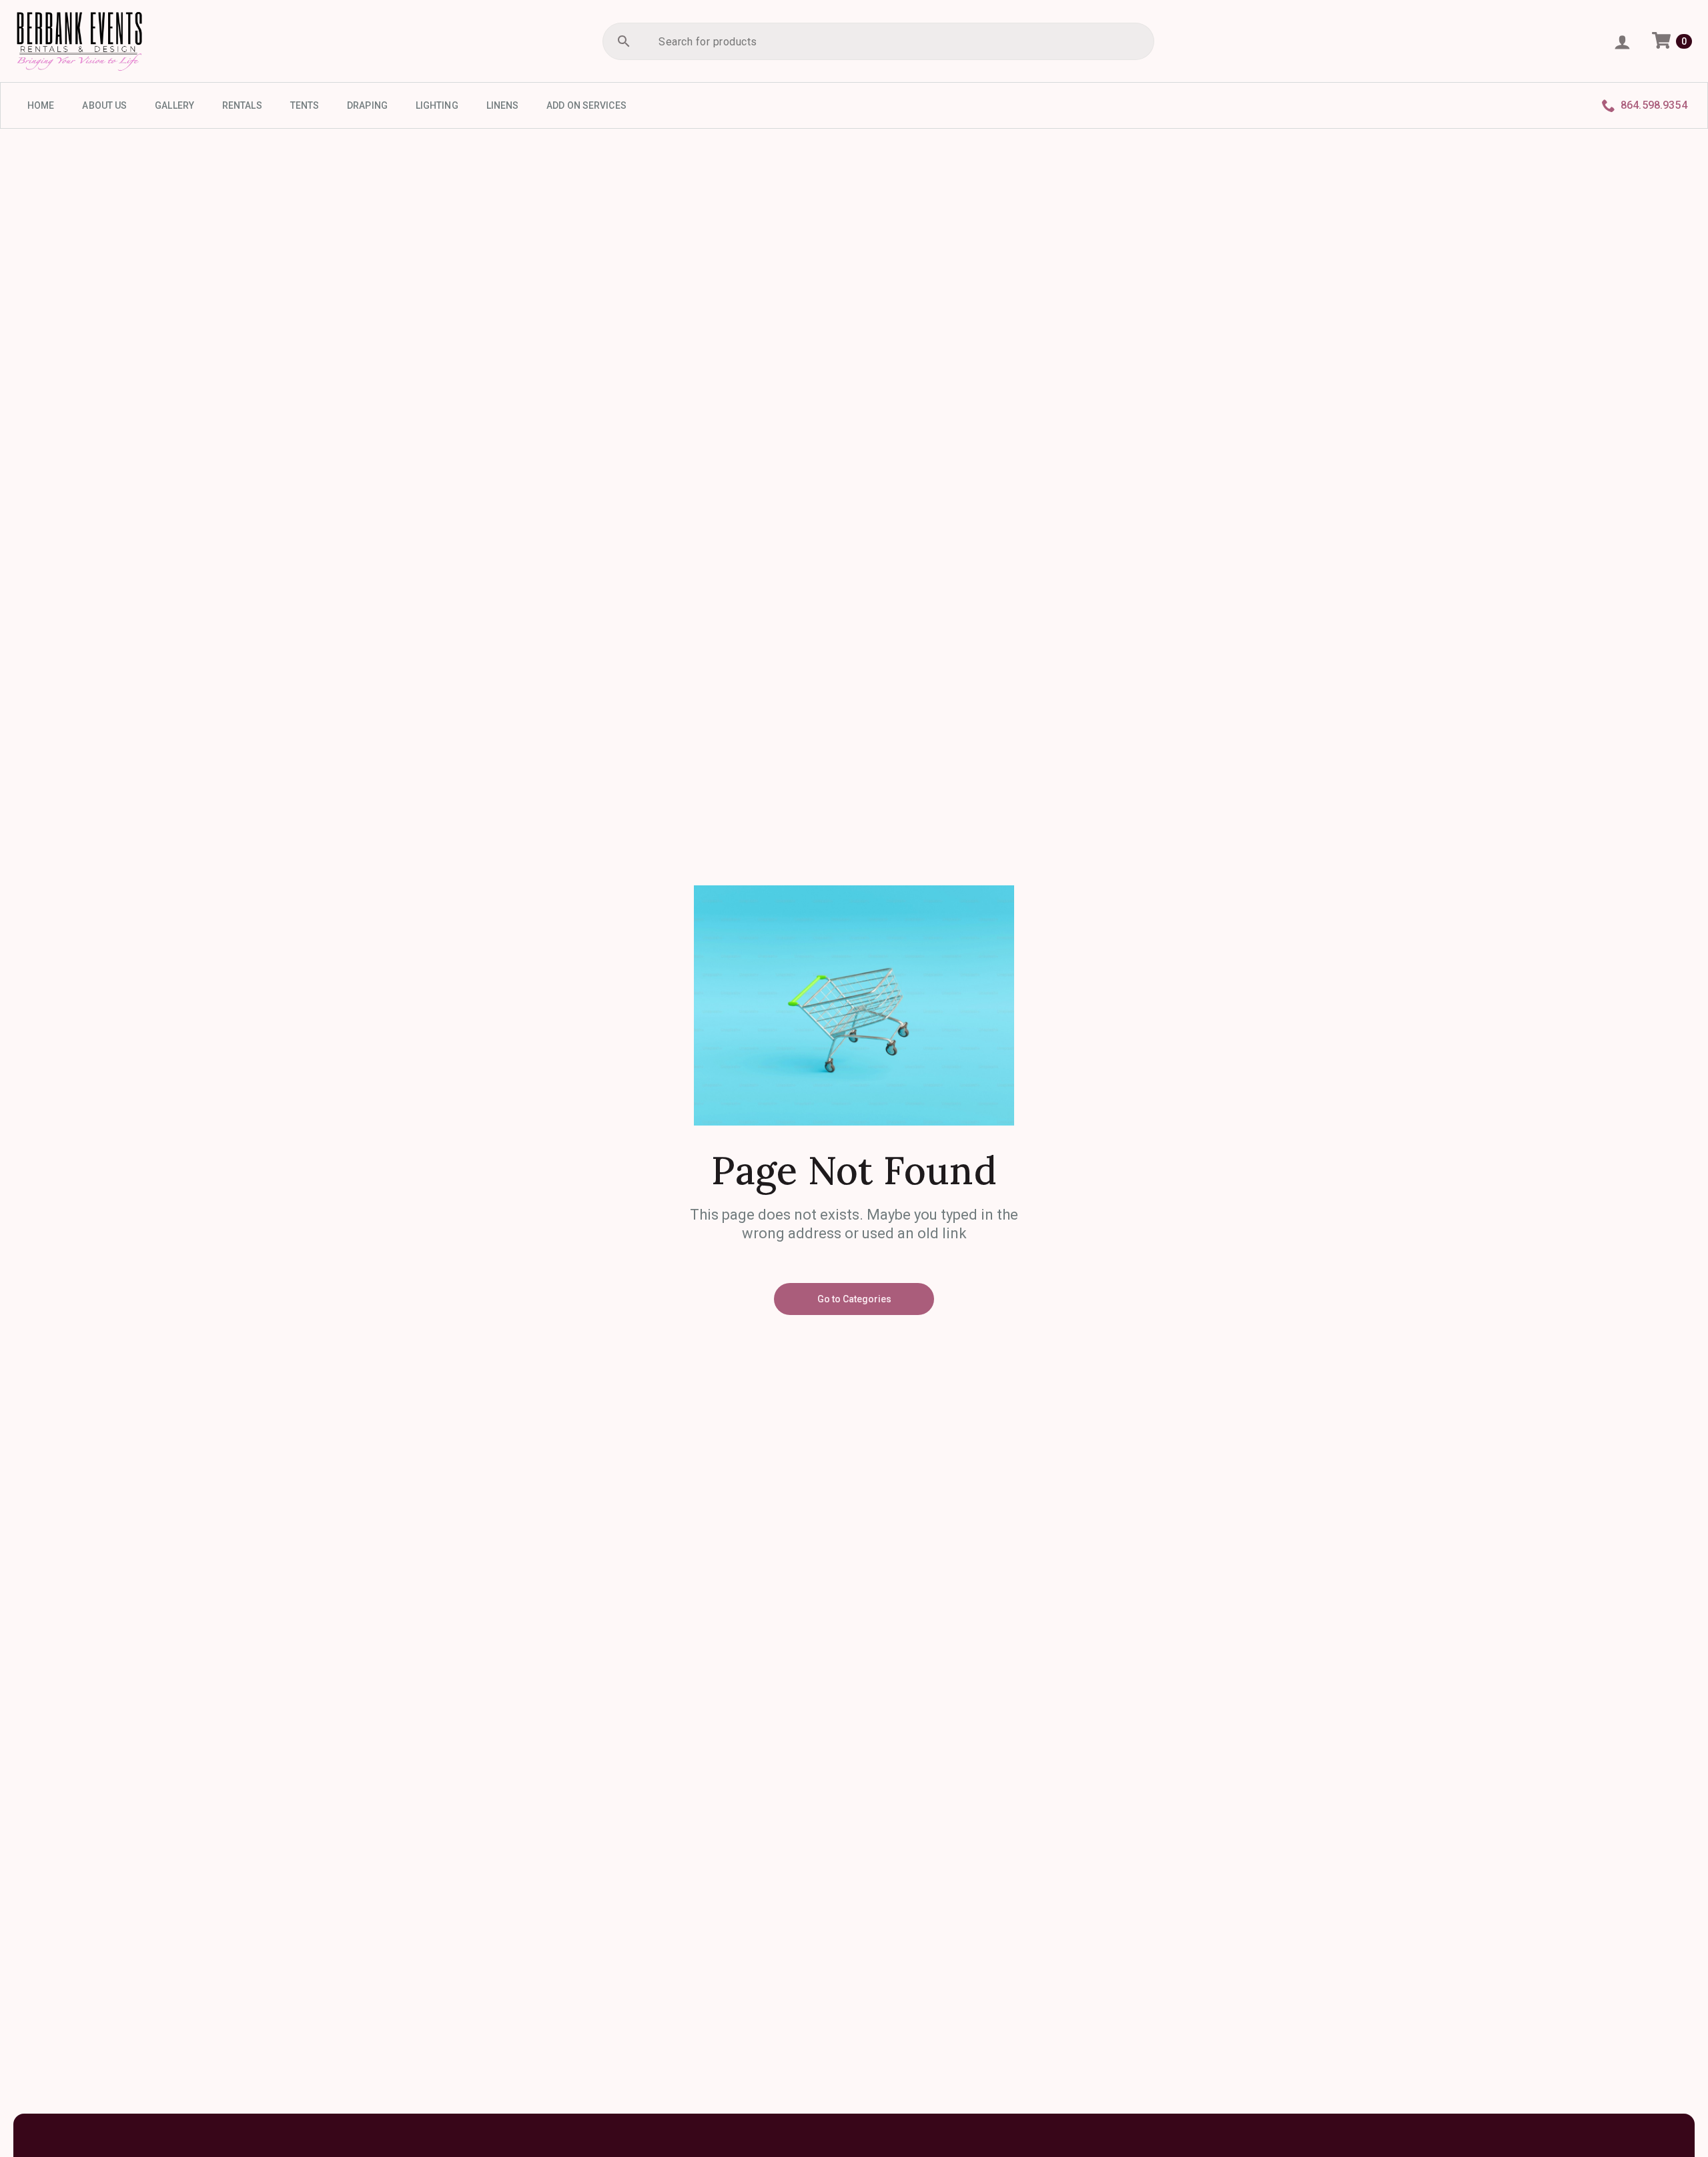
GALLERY (174, 105)
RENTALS (242, 105)
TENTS (305, 105)
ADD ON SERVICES (586, 105)
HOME (41, 105)
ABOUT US (104, 105)
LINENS (503, 105)
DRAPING (367, 105)
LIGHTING (437, 105)
